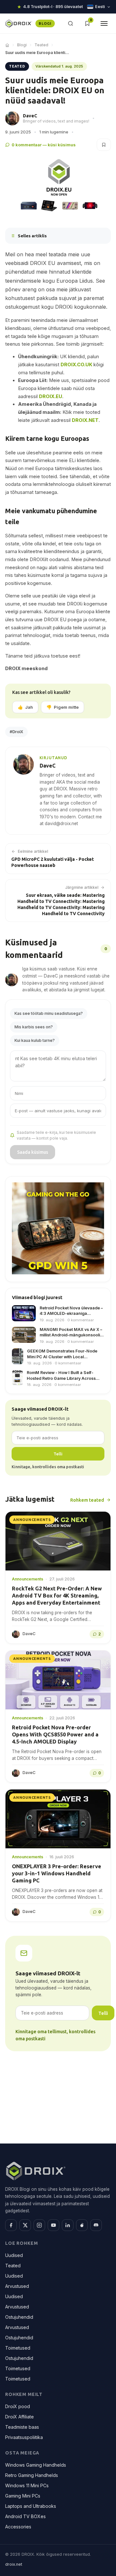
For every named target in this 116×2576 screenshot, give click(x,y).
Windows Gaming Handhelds (36, 2465)
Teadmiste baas (22, 2427)
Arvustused (17, 2286)
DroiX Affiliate (19, 2417)
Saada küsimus (33, 1152)
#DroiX (16, 732)
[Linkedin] (68, 2226)
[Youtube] (53, 2226)
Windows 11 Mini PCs (27, 2486)
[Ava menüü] (104, 23)
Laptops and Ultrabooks (31, 2506)
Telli (58, 1454)
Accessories (18, 2527)
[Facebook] (11, 2226)
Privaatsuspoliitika (24, 2438)
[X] (25, 2226)
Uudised (14, 2256)
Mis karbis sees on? (34, 1027)
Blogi (22, 45)
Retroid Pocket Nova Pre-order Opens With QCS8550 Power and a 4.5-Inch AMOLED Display (55, 1735)
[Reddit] (82, 2226)
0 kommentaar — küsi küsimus (44, 145)
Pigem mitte (63, 707)
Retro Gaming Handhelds (32, 2476)
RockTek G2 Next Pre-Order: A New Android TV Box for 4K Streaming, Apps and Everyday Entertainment (57, 1596)
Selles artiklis (32, 236)
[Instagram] (39, 2226)
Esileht (7, 45)
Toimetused (18, 2348)
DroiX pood (18, 2407)
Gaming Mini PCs (23, 2496)
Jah (25, 707)
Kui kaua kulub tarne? (35, 1040)
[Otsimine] (71, 23)
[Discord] (96, 2226)
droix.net (14, 2564)
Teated (41, 45)
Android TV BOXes (25, 2517)
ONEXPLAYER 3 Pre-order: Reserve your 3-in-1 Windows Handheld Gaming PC (57, 1874)
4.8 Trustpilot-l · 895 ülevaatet (53, 7)
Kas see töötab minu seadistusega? (49, 1013)
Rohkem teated (87, 1500)
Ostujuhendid (19, 2317)
